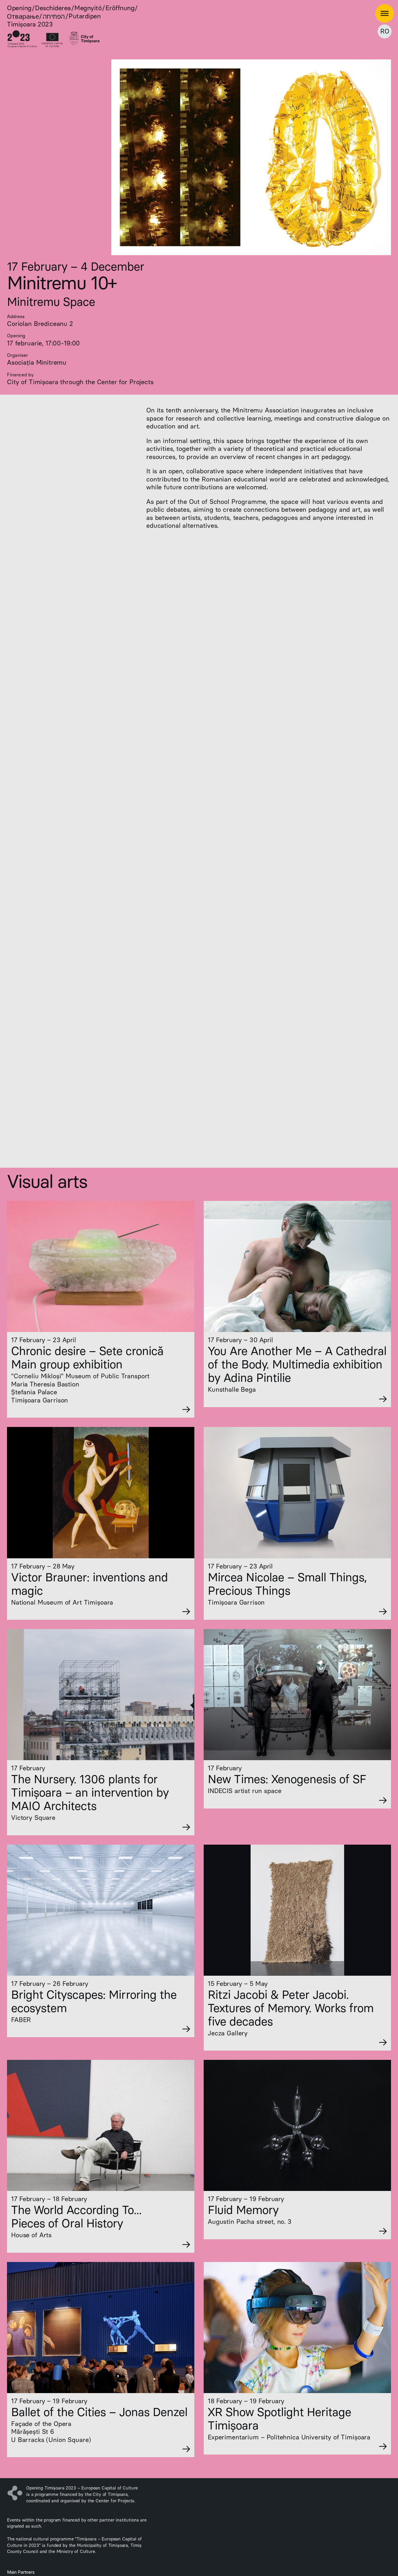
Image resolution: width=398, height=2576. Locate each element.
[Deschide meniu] (385, 13)
